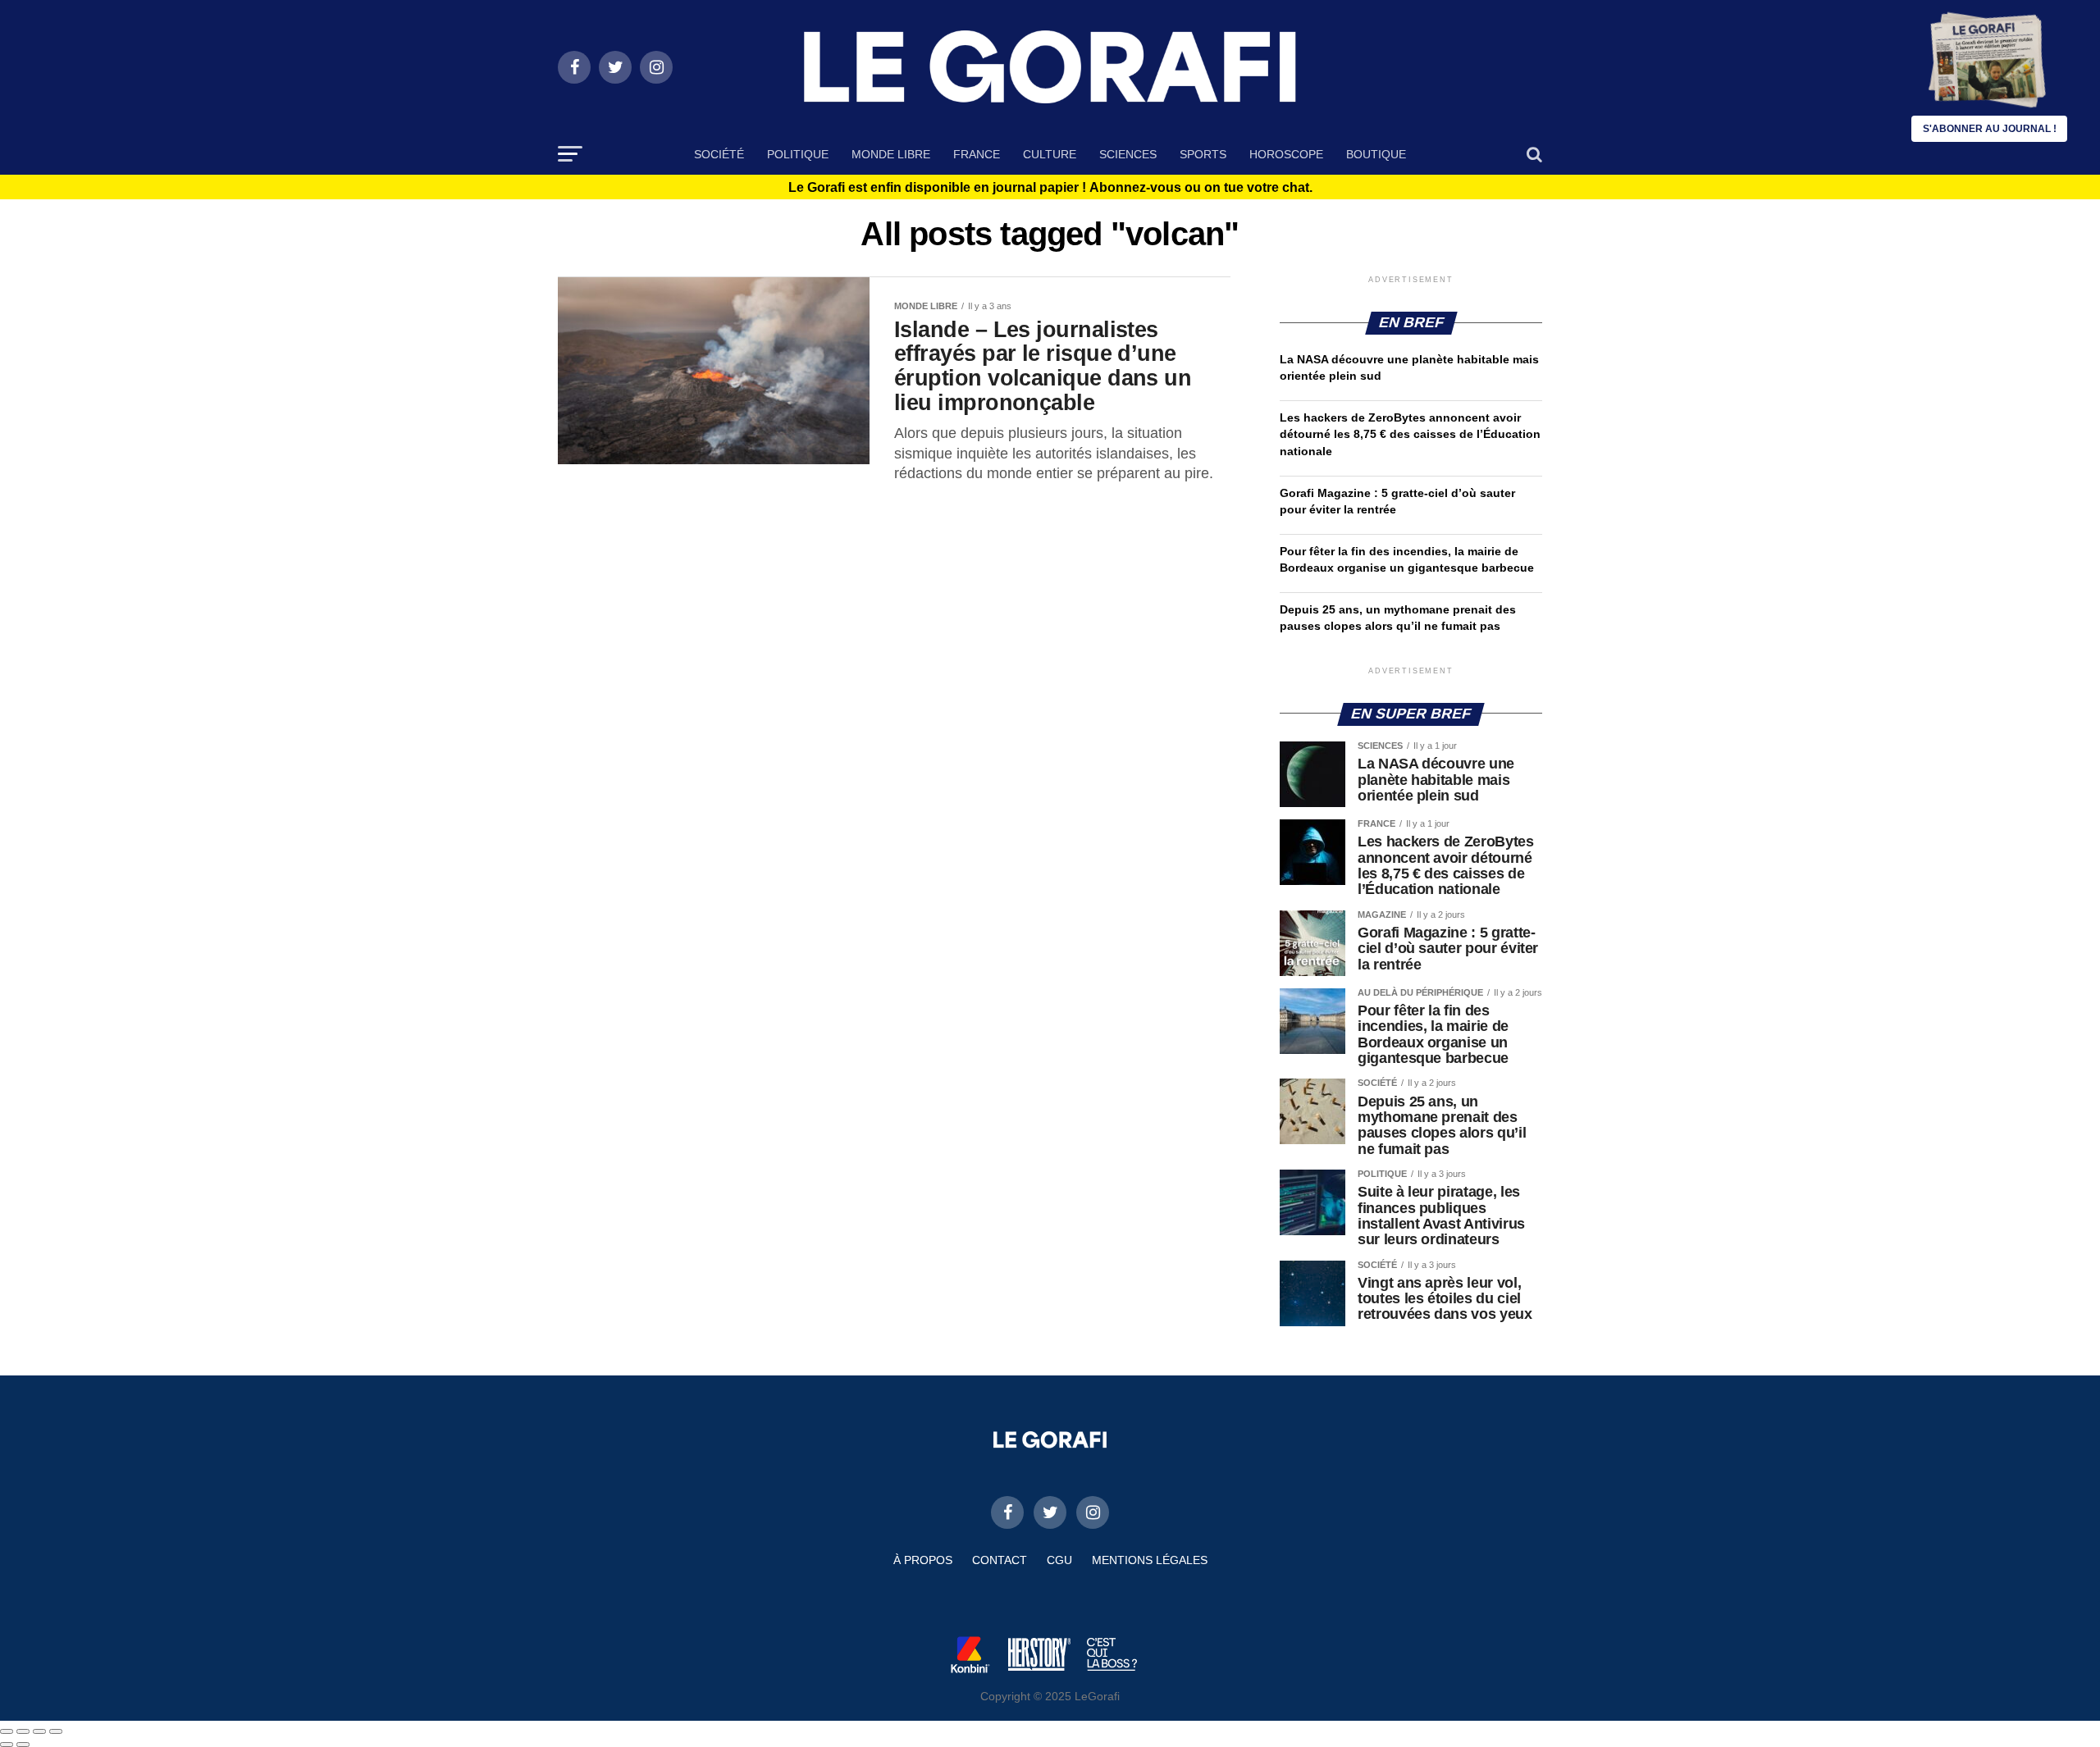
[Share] (23, 1731)
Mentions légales (1150, 1560)
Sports (1203, 154)
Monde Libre (891, 154)
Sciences (1128, 154)
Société (719, 154)
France (977, 154)
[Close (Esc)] (7, 1731)
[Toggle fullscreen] (39, 1731)
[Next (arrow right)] (23, 1745)
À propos (923, 1560)
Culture (1050, 154)
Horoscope (1286, 154)
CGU (1059, 1560)
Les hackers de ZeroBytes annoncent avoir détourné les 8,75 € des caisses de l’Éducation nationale (1410, 434)
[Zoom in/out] (56, 1731)
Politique (798, 154)
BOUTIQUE (1376, 154)
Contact (1000, 1560)
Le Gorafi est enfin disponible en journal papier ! (1050, 188)
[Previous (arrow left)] (7, 1745)
